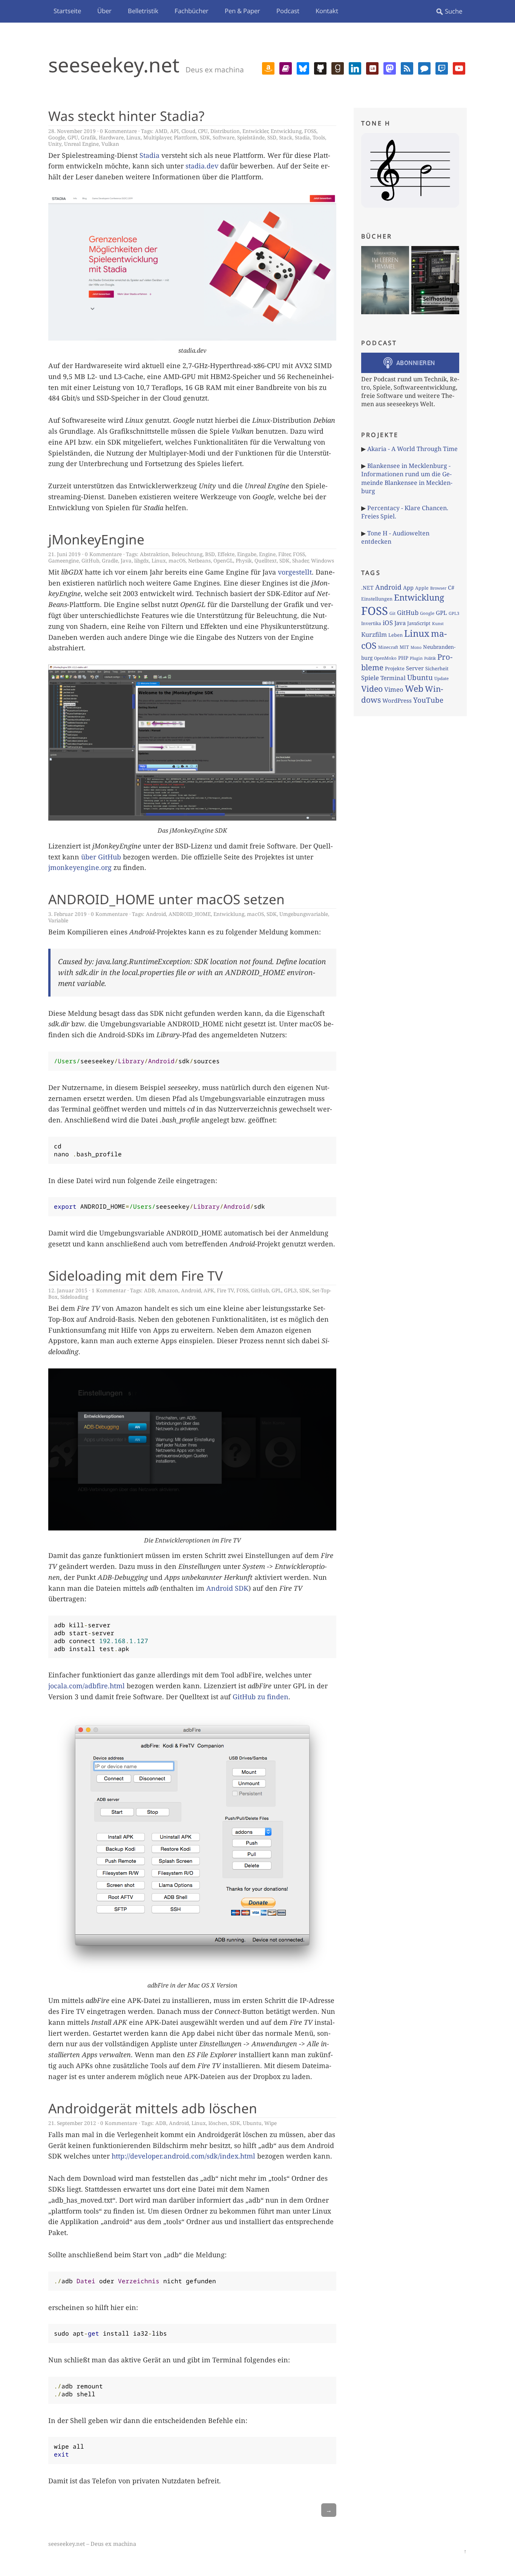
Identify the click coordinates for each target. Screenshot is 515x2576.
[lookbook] (372, 67)
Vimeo (394, 689)
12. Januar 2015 (68, 1290)
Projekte (395, 668)
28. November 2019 (72, 131)
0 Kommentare (118, 131)
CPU (203, 131)
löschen (218, 2123)
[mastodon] (390, 67)
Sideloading (74, 1297)
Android (156, 914)
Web (414, 688)
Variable (58, 920)
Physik (244, 560)
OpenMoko (385, 658)
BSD (210, 554)
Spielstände (251, 137)
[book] (286, 67)
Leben (395, 635)
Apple (422, 588)
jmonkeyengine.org (80, 867)
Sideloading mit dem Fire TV (136, 1275)
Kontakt (327, 11)
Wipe (271, 2123)
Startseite (67, 11)
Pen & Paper (242, 11)
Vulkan (110, 144)
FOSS (310, 131)
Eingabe (247, 554)
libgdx (142, 560)
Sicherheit (437, 668)
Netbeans (199, 560)
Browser (438, 588)
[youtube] (459, 67)
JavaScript (419, 623)
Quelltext (266, 560)
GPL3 (290, 1290)
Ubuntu (252, 2123)
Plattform (185, 137)
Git (392, 613)
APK (209, 1290)
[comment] (424, 67)
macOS (177, 560)
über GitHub (101, 857)
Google (57, 137)
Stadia (302, 137)
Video (372, 689)
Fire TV (225, 1290)
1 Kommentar (109, 1290)
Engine (267, 554)
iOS (388, 623)
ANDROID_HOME (190, 914)
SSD (272, 137)
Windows (323, 560)
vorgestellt (295, 572)
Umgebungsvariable (304, 914)
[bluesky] (303, 67)
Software (224, 137)
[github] (320, 67)
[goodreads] (338, 67)
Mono (416, 647)
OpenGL (223, 560)
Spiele (370, 678)
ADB (149, 1290)
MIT (404, 647)
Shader (300, 560)
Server (415, 668)
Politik (430, 658)
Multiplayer (157, 137)
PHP (403, 658)
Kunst (438, 623)
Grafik (88, 137)
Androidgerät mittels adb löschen (153, 2108)
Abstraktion (154, 554)
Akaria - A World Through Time (412, 449)
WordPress (397, 700)
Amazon (168, 1290)
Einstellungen (377, 599)
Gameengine (64, 560)
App (408, 587)
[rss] (407, 67)
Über (104, 11)
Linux (133, 137)
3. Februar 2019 (67, 914)
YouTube (428, 700)
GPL (276, 1290)
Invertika (371, 623)
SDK (205, 137)
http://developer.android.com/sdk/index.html (183, 2156)
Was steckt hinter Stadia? (126, 116)
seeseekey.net (114, 65)
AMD (161, 131)
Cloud (188, 131)
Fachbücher (192, 11)
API (174, 131)
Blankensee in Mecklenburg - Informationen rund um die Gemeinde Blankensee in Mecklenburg (407, 478)
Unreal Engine (81, 144)
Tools (319, 137)
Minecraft (388, 647)
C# (451, 587)
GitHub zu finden (261, 1697)
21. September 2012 (72, 2123)
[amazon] (268, 67)
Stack (286, 137)
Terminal (393, 678)
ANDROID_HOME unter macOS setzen (166, 899)
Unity (55, 144)
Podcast (288, 11)
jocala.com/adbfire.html (87, 1686)
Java (126, 560)
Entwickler (255, 131)
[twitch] (442, 67)
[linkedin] (355, 67)
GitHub (90, 560)
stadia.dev (202, 166)
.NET (367, 588)
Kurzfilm (374, 634)
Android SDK (227, 1588)
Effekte (226, 554)
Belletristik (143, 11)
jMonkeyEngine (96, 539)
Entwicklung (286, 131)
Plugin (416, 658)
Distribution (225, 131)
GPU (73, 137)
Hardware (111, 137)
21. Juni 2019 (64, 554)
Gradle (110, 560)
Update (441, 678)
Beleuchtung (187, 554)
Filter (284, 554)
